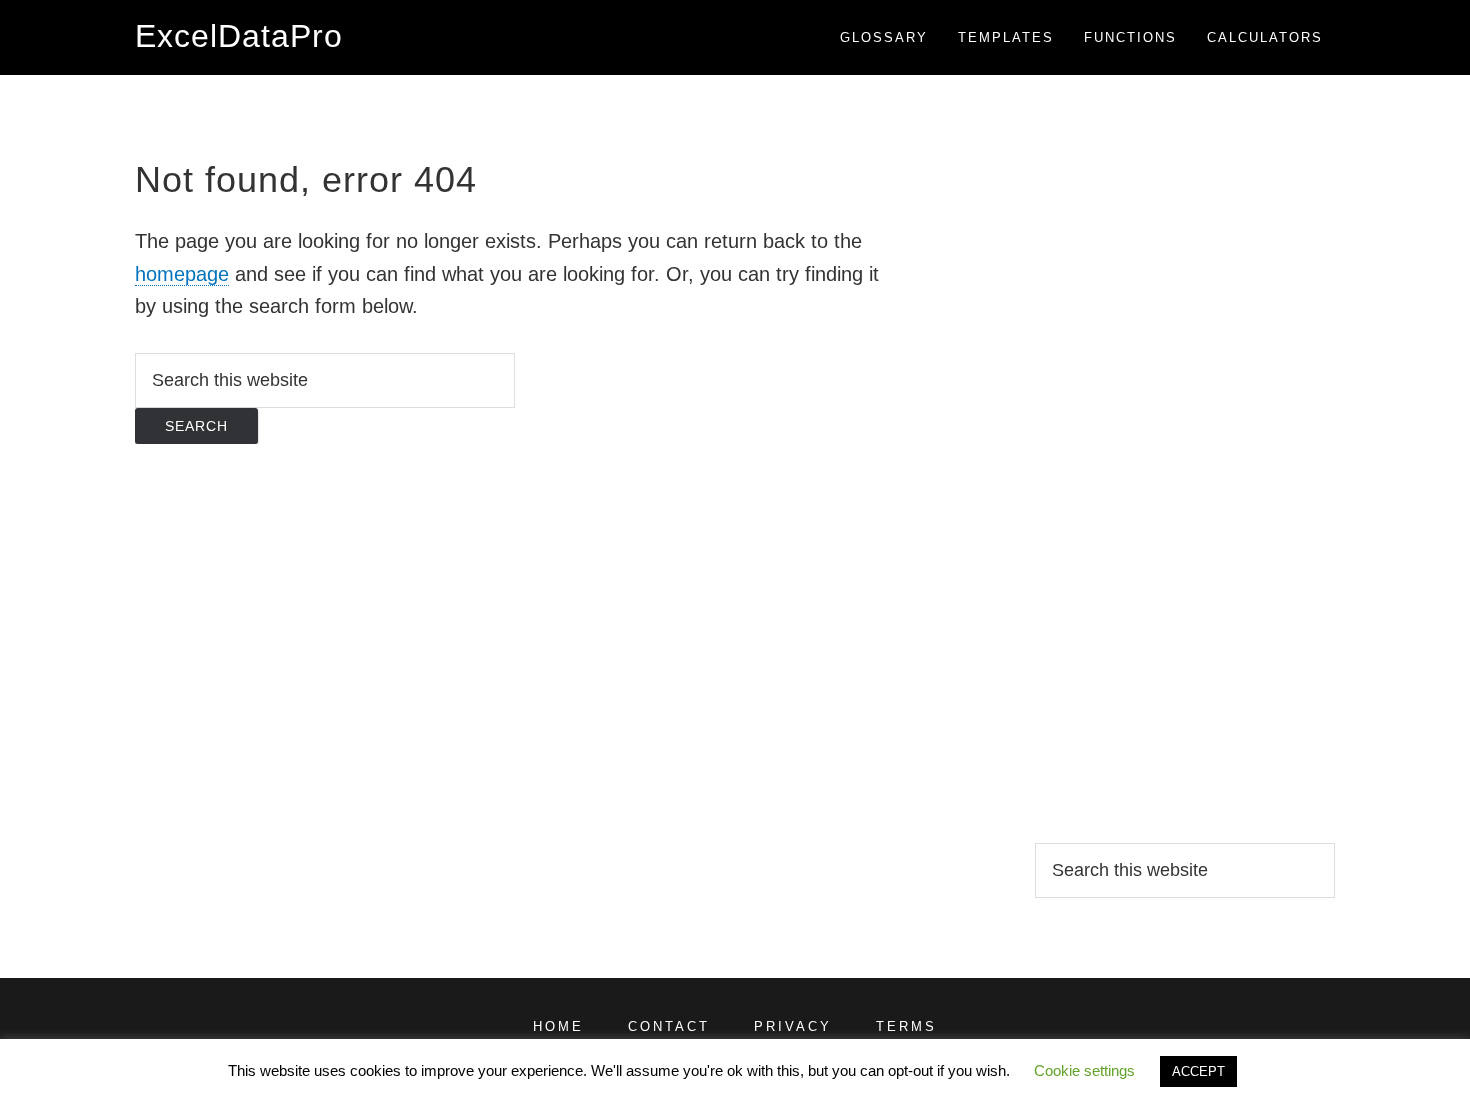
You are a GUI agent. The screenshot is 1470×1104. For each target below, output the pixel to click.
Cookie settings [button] (1084, 1070)
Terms (906, 1026)
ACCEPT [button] (1198, 1071)
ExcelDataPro (239, 36)
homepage (182, 274)
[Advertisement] (1185, 455)
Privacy (793, 1026)
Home (558, 1026)
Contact (669, 1026)
